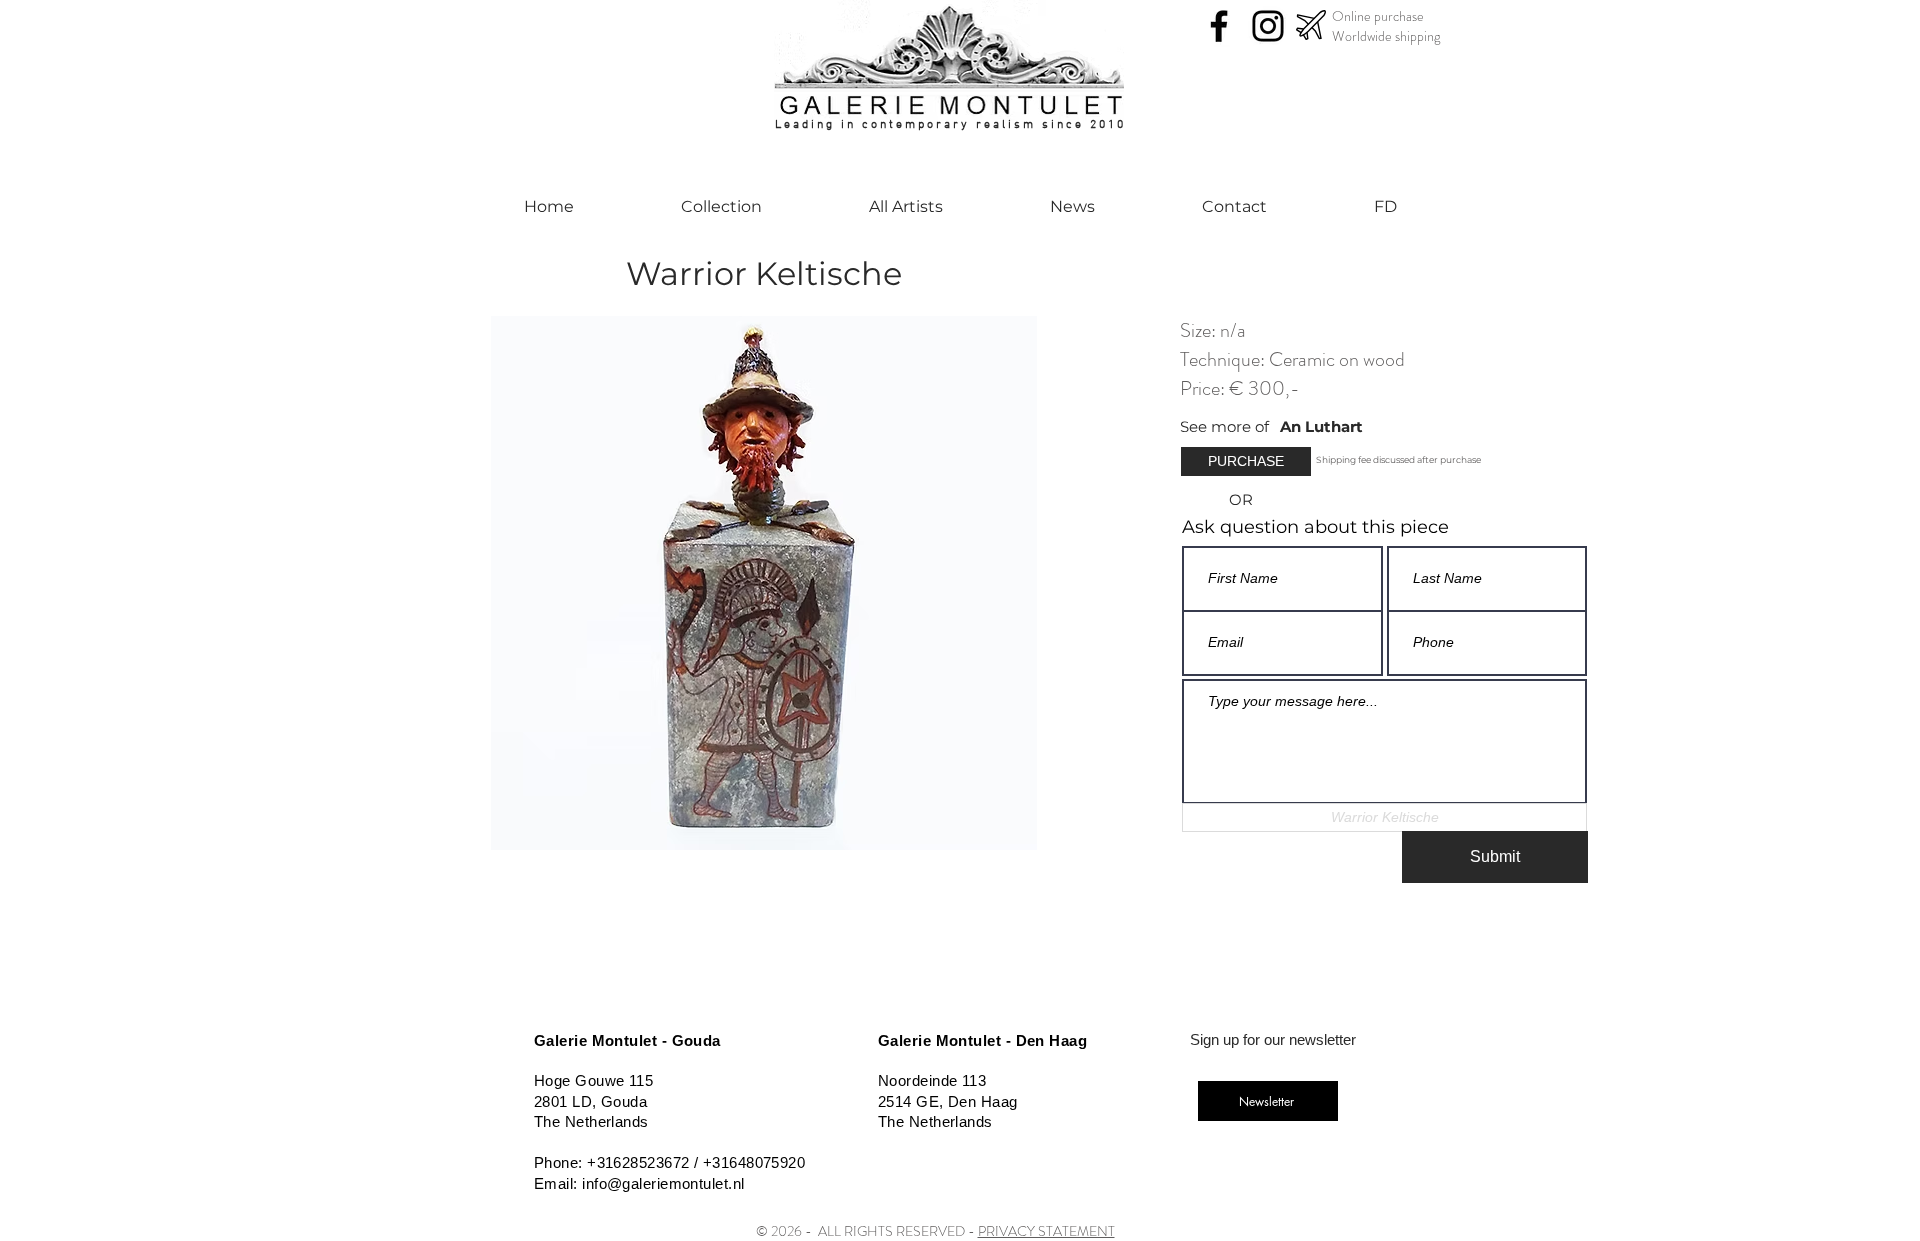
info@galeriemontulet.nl (663, 1183)
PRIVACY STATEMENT (1046, 1231)
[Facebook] (1219, 26)
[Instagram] (1268, 26)
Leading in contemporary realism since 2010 (950, 125)
